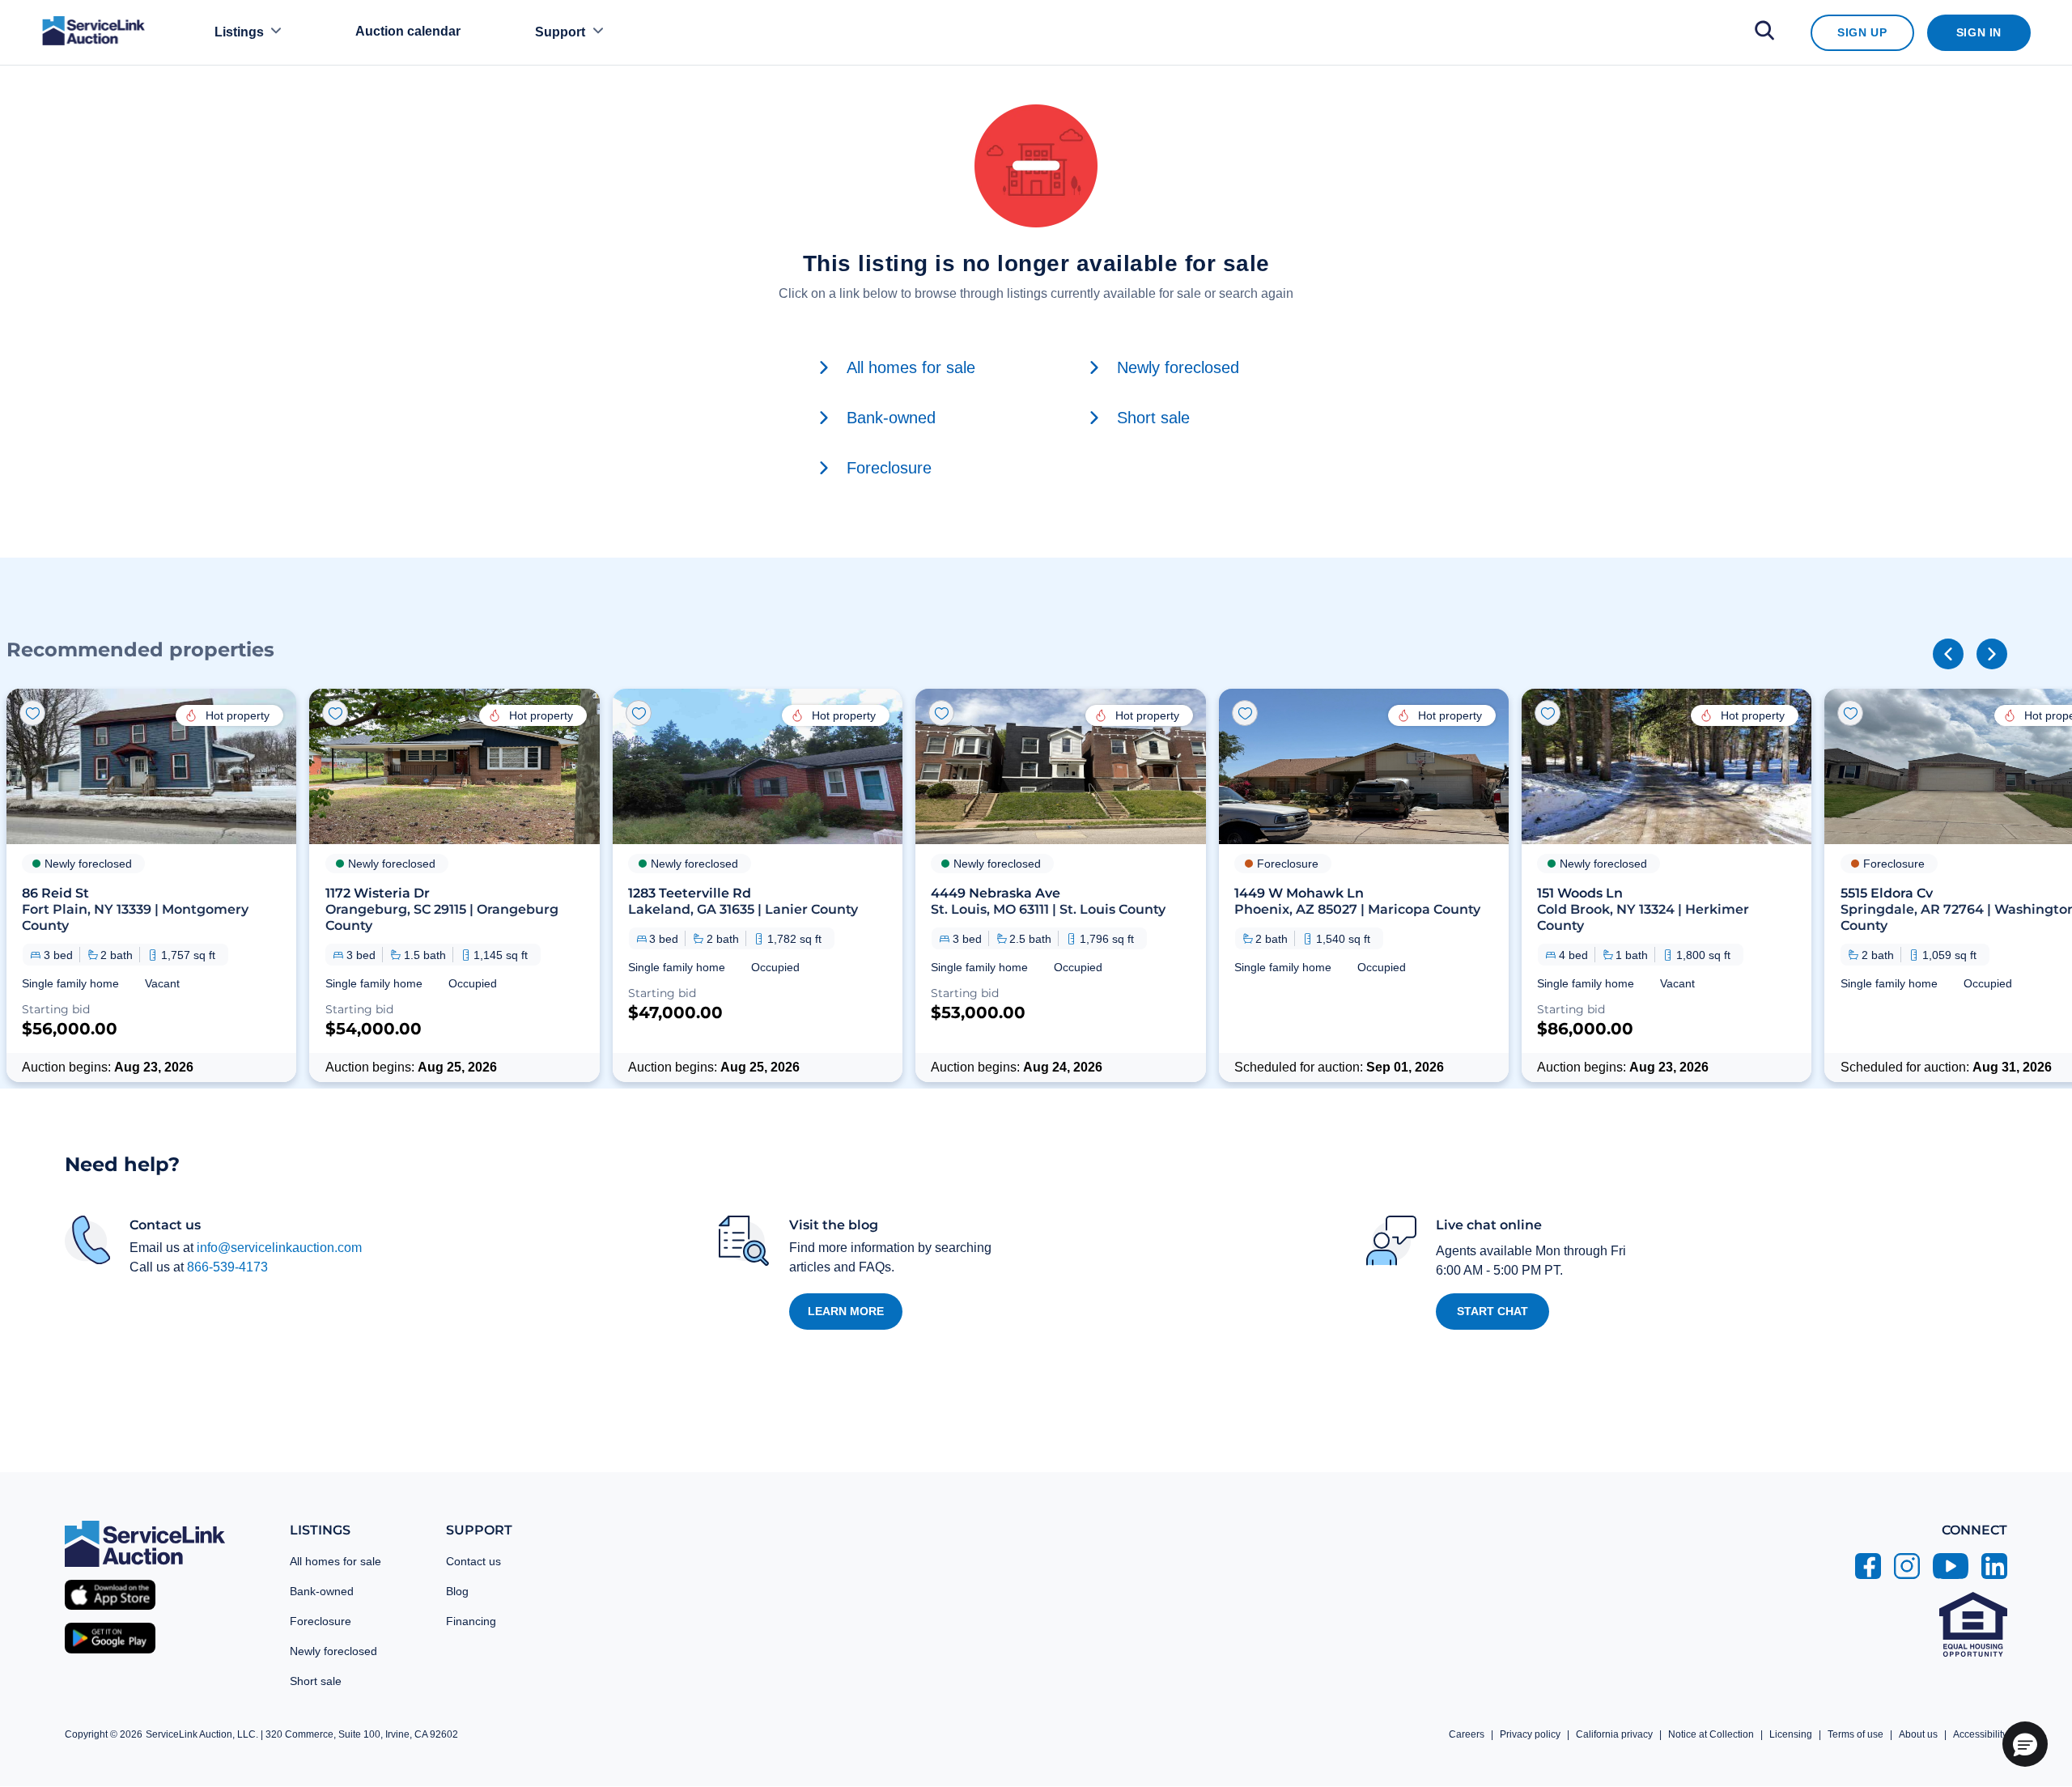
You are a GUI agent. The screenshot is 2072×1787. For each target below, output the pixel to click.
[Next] (1992, 654)
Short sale (316, 1681)
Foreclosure (321, 1621)
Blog (457, 1591)
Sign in (1979, 32)
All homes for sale (335, 1561)
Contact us (473, 1561)
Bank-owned (322, 1591)
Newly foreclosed (333, 1651)
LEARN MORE (846, 1311)
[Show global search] (1764, 33)
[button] (151, 885)
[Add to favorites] (32, 713)
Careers (1467, 1734)
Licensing (1791, 1734)
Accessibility (1980, 1734)
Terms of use (1855, 1734)
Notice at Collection (1711, 1734)
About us (1918, 1734)
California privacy (1614, 1734)
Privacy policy (1530, 1734)
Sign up (1862, 32)
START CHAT (1492, 1311)
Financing (471, 1621)
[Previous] (1948, 654)
